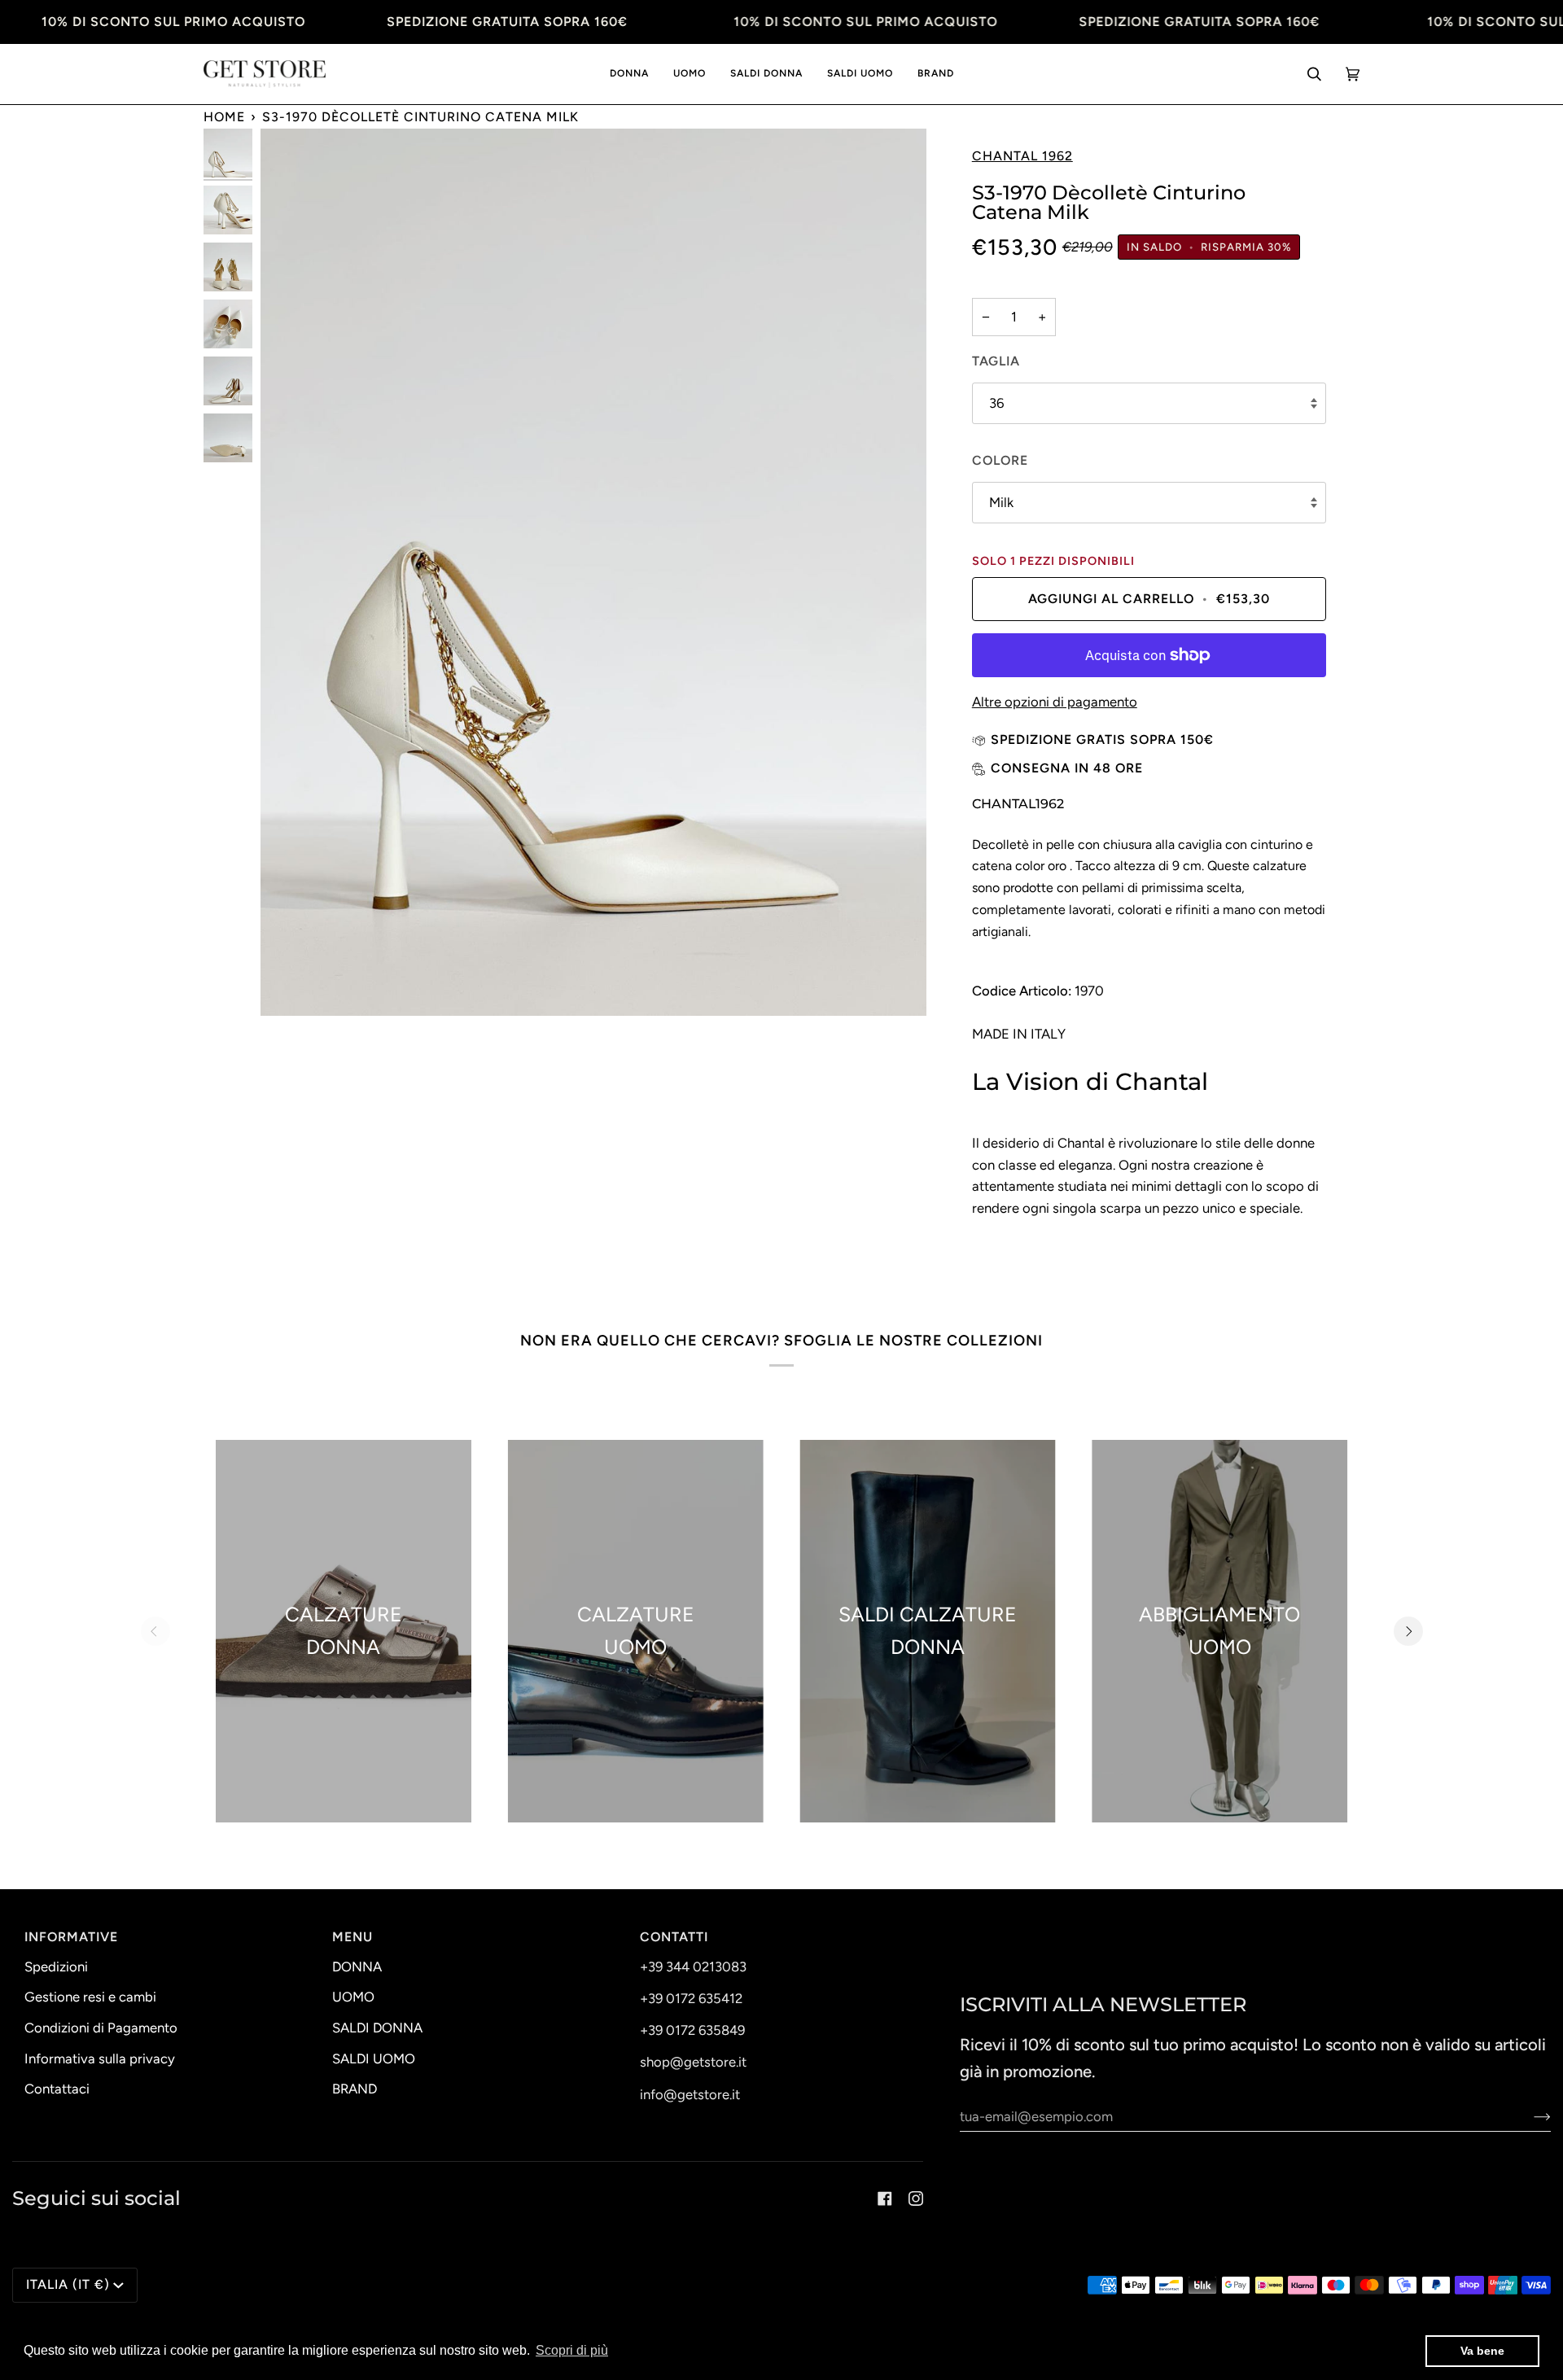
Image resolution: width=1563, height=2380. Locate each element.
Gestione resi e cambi (90, 1997)
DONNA (357, 1967)
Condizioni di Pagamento (101, 2028)
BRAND (355, 2089)
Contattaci (57, 2089)
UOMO (353, 1997)
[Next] (1408, 1631)
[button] (629, 74)
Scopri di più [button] (572, 2350)
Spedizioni (56, 1967)
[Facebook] (885, 2198)
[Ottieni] (1529, 2116)
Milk (1001, 502)
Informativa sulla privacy (100, 2058)
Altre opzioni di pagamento (1055, 702)
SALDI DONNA (377, 2028)
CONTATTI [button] (674, 1937)
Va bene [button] (1482, 2351)
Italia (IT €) (68, 2284)
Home (224, 117)
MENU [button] (352, 1937)
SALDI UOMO (374, 2058)
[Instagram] (916, 2198)
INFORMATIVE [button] (71, 1937)
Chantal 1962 (1022, 156)
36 (996, 403)
